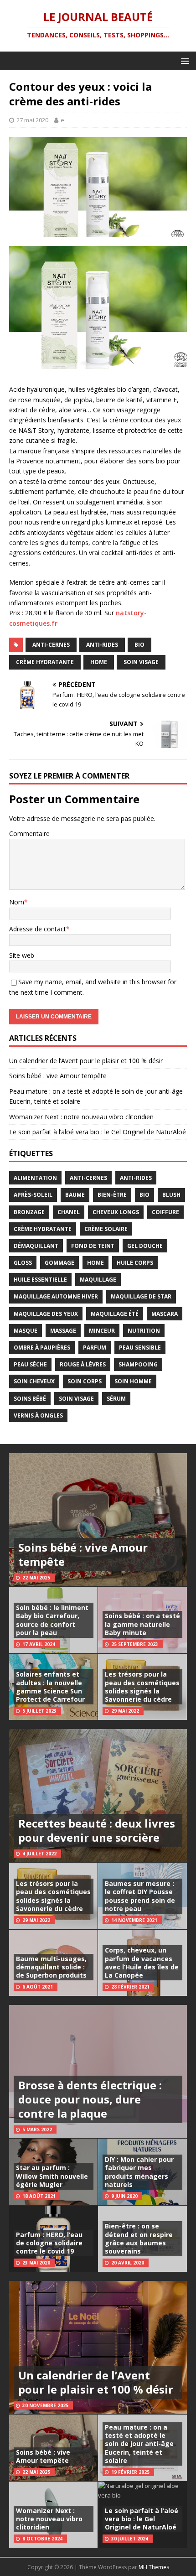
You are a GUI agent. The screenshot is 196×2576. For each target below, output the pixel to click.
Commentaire (29, 834)
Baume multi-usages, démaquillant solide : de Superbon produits (51, 1967)
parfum (95, 1348)
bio (139, 645)
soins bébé (30, 1399)
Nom (17, 902)
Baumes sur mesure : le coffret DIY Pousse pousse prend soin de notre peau (140, 1896)
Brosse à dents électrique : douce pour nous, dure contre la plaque (90, 2099)
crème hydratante (45, 662)
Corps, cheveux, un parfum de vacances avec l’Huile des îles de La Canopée (142, 1963)
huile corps (135, 1263)
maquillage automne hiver (56, 1296)
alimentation (35, 1178)
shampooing (138, 1364)
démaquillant (36, 1246)
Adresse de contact (38, 929)
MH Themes (154, 2567)
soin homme (133, 1381)
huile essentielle (40, 1280)
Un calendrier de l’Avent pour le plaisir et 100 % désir (86, 1061)
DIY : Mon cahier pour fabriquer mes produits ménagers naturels (139, 2172)
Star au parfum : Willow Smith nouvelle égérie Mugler (52, 2176)
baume (75, 1195)
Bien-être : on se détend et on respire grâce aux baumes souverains (139, 2238)
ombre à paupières (42, 1348)
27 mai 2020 (32, 120)
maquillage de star (141, 1296)
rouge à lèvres (83, 1364)
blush (171, 1195)
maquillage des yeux (46, 1314)
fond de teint (93, 1246)
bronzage (29, 1212)
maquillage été (115, 1314)
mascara (165, 1314)
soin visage (141, 662)
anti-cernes (51, 645)
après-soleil (33, 1195)
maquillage (98, 1280)
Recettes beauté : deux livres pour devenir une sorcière (97, 1830)
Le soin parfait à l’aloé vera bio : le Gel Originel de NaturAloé (98, 1132)
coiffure (165, 1212)
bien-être (112, 1195)
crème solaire (106, 1229)
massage (63, 1331)
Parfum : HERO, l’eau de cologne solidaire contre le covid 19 (49, 2243)
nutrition (144, 1331)
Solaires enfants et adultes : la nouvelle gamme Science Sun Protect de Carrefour (50, 1687)
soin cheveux (34, 1381)
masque (26, 1331)
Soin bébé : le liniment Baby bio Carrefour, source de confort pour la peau (52, 1620)
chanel (69, 1212)
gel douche (145, 1246)
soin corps (85, 1381)
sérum (116, 1399)
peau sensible (140, 1348)
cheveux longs (116, 1212)
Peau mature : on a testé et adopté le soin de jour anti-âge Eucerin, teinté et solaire (139, 2444)
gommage (59, 1263)
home (99, 662)
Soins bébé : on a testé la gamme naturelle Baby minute (142, 1624)
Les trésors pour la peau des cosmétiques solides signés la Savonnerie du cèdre (142, 1687)
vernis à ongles (38, 1415)
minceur (102, 1331)
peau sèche (30, 1364)
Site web (22, 955)
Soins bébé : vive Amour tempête (58, 1076)
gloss (23, 1263)
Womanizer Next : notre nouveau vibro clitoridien (81, 1117)
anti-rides (102, 645)
